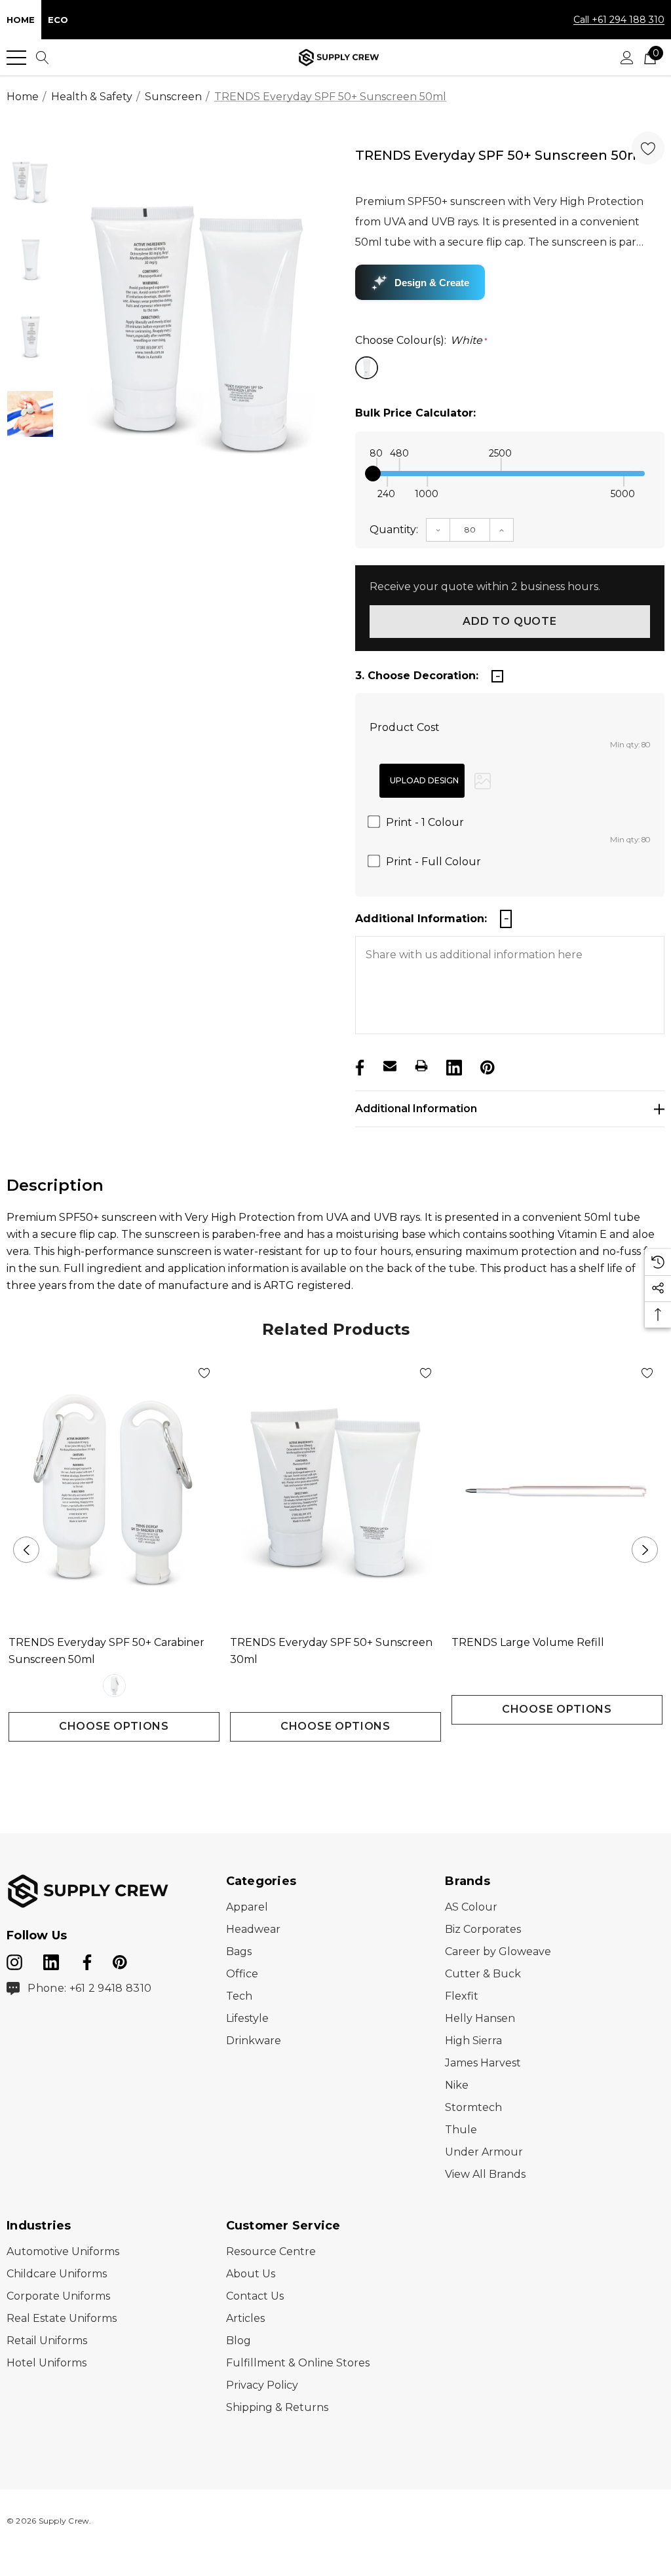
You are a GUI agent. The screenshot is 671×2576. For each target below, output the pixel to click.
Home (21, 20)
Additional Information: (421, 919)
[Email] (390, 1066)
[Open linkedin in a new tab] (52, 1960)
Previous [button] (26, 1550)
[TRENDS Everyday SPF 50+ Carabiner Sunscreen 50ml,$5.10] (114, 1491)
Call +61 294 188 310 (619, 20)
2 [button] (346, 1765)
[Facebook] (358, 1066)
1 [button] (325, 1765)
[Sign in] (627, 58)
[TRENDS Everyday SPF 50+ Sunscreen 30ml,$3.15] (335, 1491)
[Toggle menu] (16, 58)
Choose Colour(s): (421, 340)
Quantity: (394, 530)
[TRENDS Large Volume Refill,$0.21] (557, 1491)
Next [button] (645, 1550)
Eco (58, 20)
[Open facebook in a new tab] (85, 1960)
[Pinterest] (486, 1066)
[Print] (421, 1066)
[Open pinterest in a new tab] (120, 1960)
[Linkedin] (453, 1066)
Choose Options (114, 1726)
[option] (198, 328)
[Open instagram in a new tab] (14, 1960)
